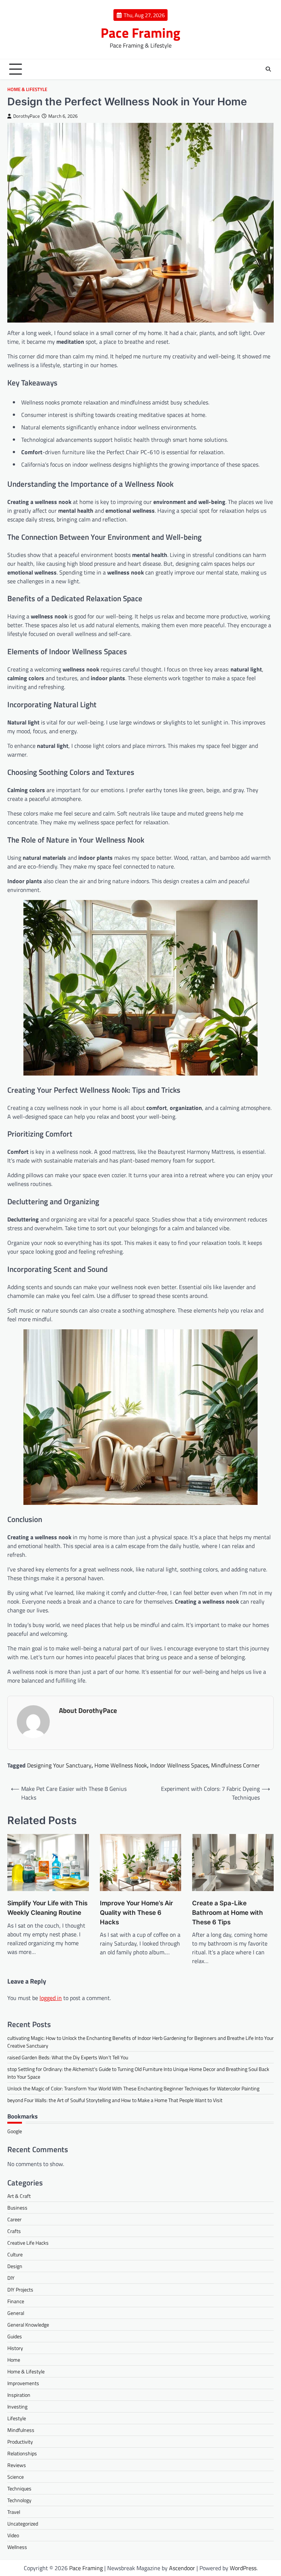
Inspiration (19, 2395)
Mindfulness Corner (235, 1765)
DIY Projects (20, 2289)
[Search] (268, 69)
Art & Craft (19, 2196)
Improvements (23, 2383)
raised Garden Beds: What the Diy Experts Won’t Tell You (68, 2057)
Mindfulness (21, 2430)
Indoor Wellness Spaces (179, 1765)
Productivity (20, 2442)
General (16, 2313)
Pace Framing (140, 33)
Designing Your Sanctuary (59, 1765)
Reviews (17, 2465)
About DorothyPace (88, 1710)
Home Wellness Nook (121, 1765)
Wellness (17, 2547)
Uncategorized (23, 2524)
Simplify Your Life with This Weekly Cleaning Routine (47, 1908)
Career (14, 2219)
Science (16, 2477)
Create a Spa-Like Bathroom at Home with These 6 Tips (228, 1912)
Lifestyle (17, 2418)
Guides (15, 2336)
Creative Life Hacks (28, 2243)
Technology (19, 2500)
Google (15, 2131)
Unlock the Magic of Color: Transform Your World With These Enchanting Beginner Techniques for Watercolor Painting (133, 2088)
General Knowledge (28, 2325)
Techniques (19, 2488)
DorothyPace (27, 116)
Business (17, 2208)
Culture (15, 2254)
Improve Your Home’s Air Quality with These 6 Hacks (136, 1912)
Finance (16, 2301)
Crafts (14, 2231)
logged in (51, 1998)
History (15, 2348)
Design (15, 2266)
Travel (14, 2512)
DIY (11, 2278)
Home (14, 2360)
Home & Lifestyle (27, 89)
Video (13, 2535)
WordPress (243, 2568)
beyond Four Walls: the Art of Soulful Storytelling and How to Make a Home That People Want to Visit (115, 2100)
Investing (17, 2406)
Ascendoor (182, 2568)
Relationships (22, 2453)
